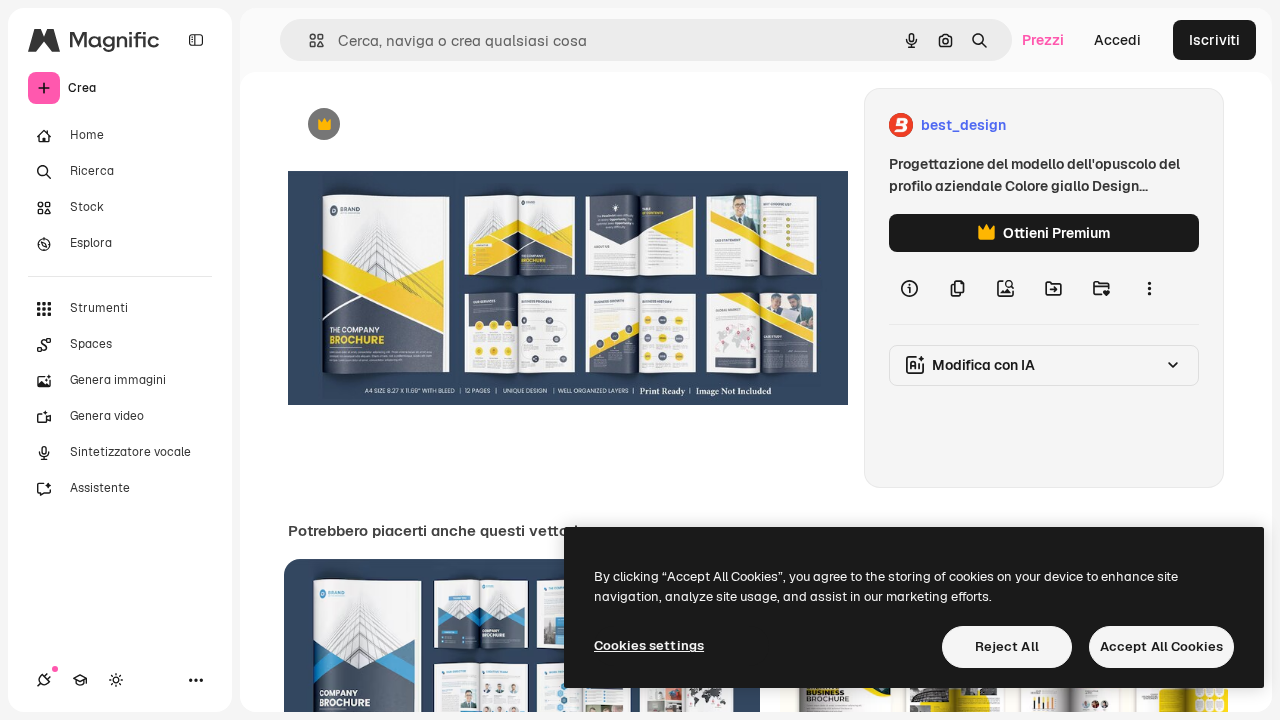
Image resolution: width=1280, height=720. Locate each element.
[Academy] (80, 680)
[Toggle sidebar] (196, 40)
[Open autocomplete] (308, 40)
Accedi (1117, 40)
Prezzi (1043, 40)
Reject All (1007, 646)
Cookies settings (649, 645)
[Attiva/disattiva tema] (116, 680)
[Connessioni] (44, 680)
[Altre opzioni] (1149, 288)
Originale (420, 125)
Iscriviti (1214, 40)
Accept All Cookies (1161, 646)
